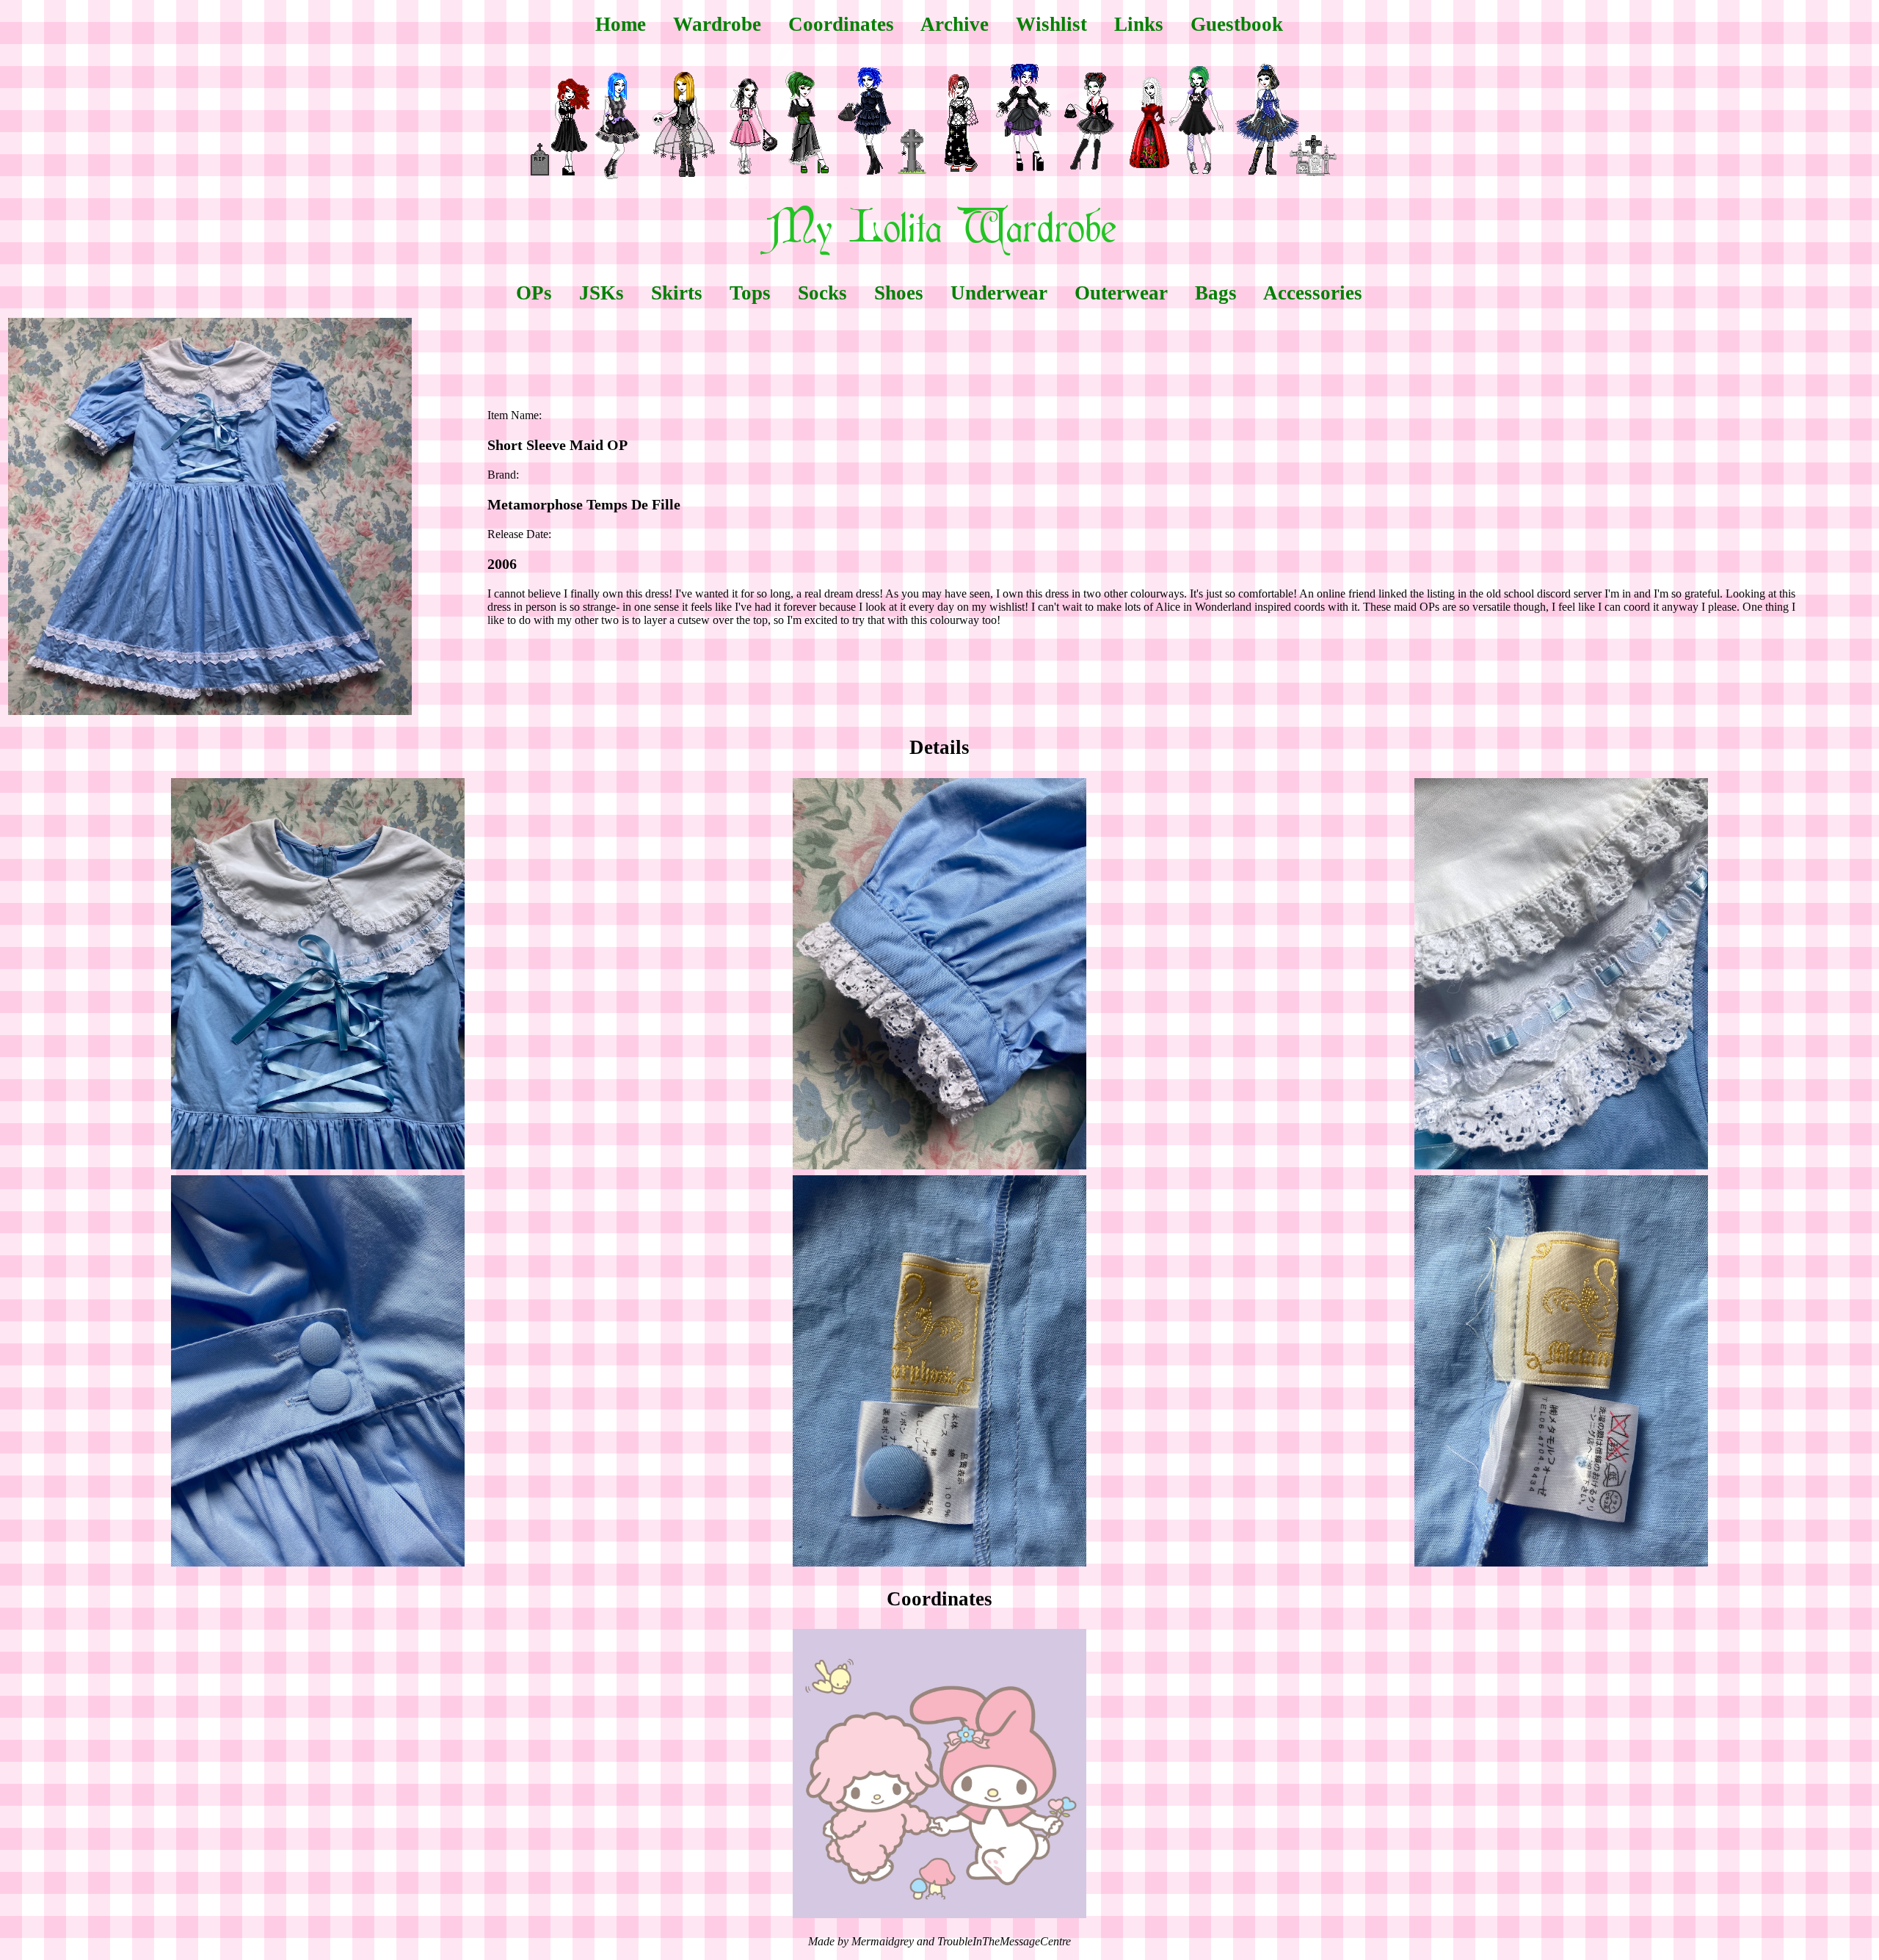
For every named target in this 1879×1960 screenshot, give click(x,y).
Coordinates (841, 24)
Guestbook (1237, 24)
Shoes (899, 293)
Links (1139, 24)
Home (621, 24)
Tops (750, 293)
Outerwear (1121, 293)
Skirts (677, 293)
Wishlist (1051, 24)
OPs (534, 293)
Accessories (1313, 293)
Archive (955, 24)
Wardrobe (717, 24)
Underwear (999, 293)
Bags (1216, 293)
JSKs (602, 293)
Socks (822, 293)
